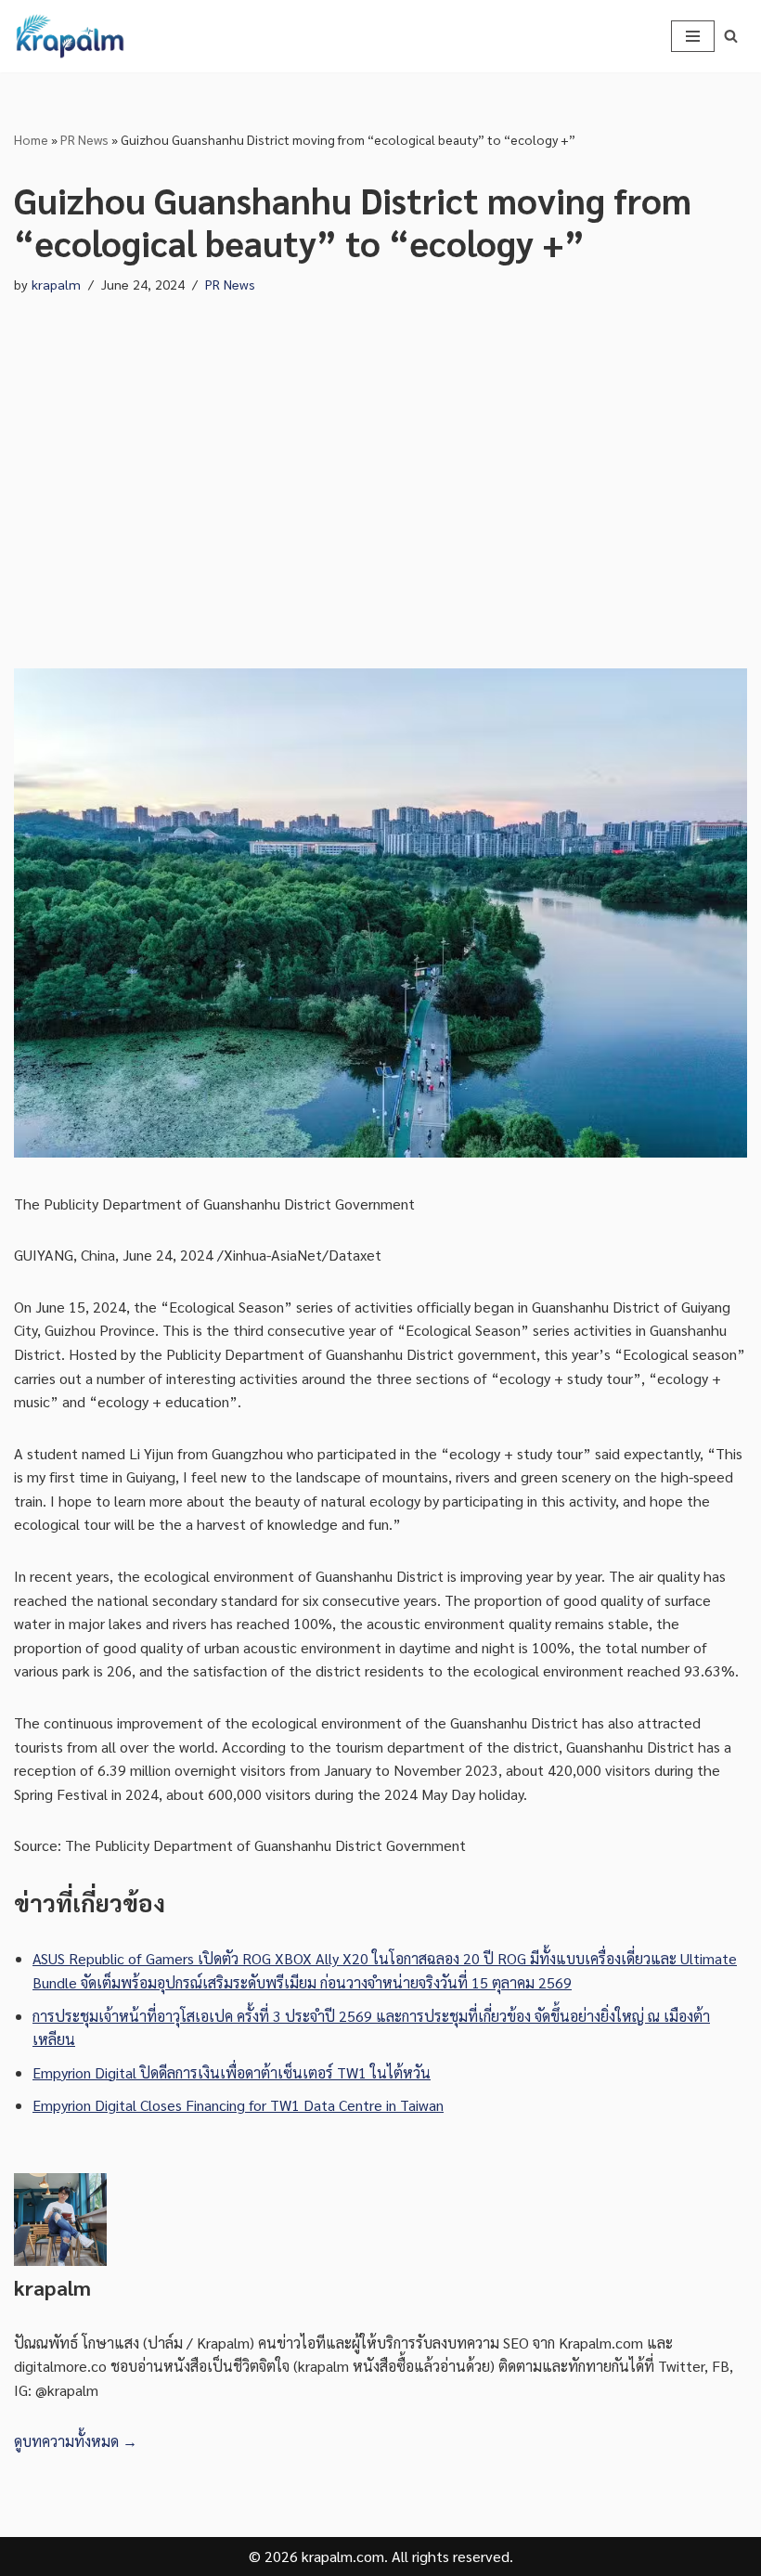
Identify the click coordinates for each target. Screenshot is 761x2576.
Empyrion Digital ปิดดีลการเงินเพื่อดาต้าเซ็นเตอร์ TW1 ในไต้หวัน (232, 2072)
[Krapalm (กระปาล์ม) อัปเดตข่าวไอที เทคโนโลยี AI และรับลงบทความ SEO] (70, 36)
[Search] (731, 36)
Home (31, 139)
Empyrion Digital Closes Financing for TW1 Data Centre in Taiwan (238, 2105)
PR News (84, 139)
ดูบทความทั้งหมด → (76, 2441)
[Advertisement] (380, 483)
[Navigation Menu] (693, 36)
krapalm (56, 284)
